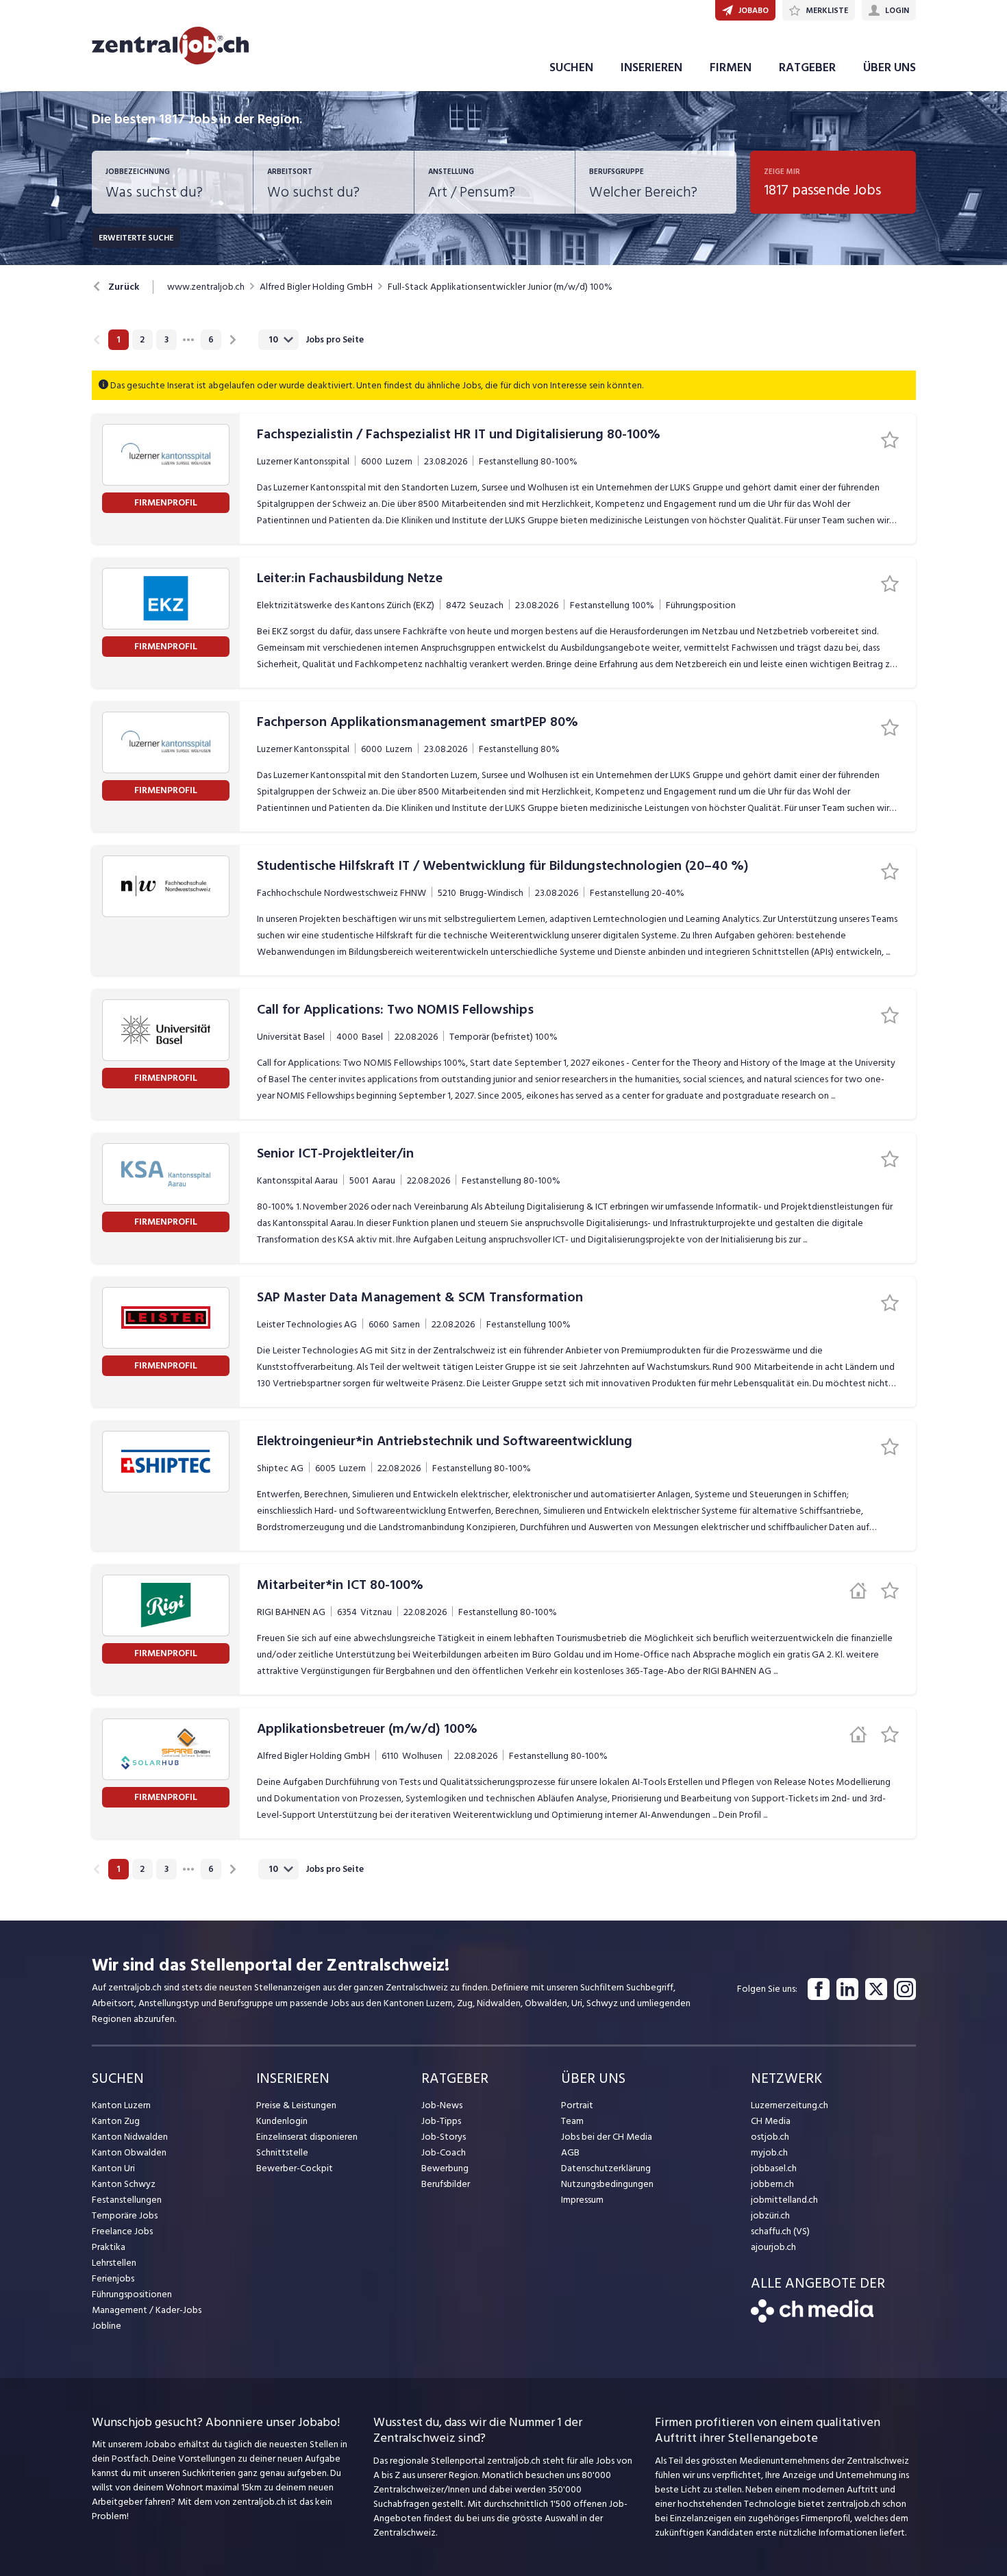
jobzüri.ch (770, 2215)
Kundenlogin (282, 2121)
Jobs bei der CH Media (607, 2137)
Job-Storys (444, 2137)
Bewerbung (445, 2168)
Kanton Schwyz (124, 2184)
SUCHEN (571, 67)
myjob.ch (769, 2152)
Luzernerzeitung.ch (790, 2105)
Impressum (582, 2200)
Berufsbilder (446, 2184)
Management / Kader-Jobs (147, 2310)
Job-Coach (444, 2152)
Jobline (107, 2326)
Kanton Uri (113, 2168)
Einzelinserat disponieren (307, 2137)
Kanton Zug (116, 2121)
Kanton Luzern (121, 2105)
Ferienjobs (113, 2278)
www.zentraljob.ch (206, 287)
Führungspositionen (132, 2294)
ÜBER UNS (890, 67)
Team (572, 2121)
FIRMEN (731, 67)
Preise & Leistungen (296, 2105)
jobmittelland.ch (784, 2200)
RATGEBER (807, 67)
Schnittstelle (282, 2152)
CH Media (771, 2121)
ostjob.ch (770, 2137)
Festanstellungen (127, 2200)
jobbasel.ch (774, 2168)
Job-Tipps (441, 2121)
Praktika (109, 2247)
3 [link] (166, 340)
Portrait (577, 2105)
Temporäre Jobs (125, 2215)
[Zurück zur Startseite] (812, 2319)
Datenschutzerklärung (606, 2168)
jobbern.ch (772, 2184)
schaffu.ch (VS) (780, 2231)
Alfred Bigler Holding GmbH (316, 287)
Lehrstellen (114, 2263)
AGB (570, 2152)
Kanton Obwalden (129, 2152)
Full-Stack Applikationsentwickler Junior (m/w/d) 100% (500, 287)
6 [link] (211, 340)
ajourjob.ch (773, 2247)
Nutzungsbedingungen (607, 2184)
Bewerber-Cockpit (295, 2168)
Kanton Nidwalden (130, 2137)
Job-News (442, 2105)
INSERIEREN (651, 67)
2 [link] (142, 340)
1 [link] (118, 340)
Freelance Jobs (122, 2231)
